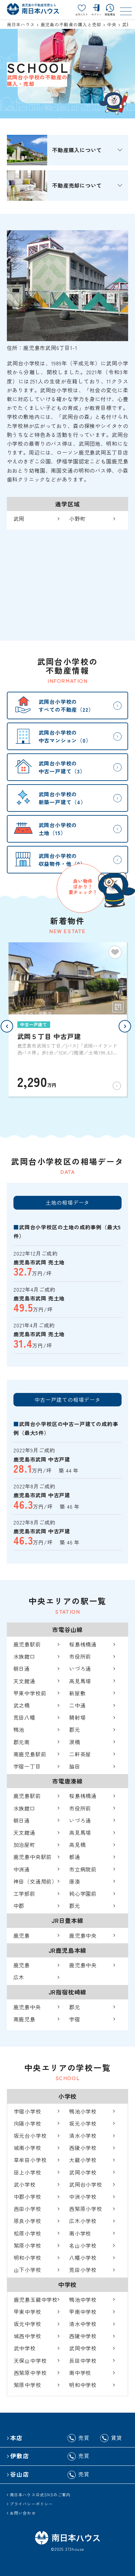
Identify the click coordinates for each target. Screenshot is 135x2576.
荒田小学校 (83, 2270)
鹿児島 (22, 1935)
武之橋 (22, 1705)
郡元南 (22, 1742)
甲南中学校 (83, 2312)
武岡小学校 (83, 2172)
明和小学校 (28, 2258)
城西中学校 (28, 2336)
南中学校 (80, 2373)
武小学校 (25, 2184)
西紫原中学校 (30, 2373)
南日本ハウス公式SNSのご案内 (40, 2494)
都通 (75, 1857)
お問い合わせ (23, 2513)
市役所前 (80, 1656)
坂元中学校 (28, 2324)
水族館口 (24, 1656)
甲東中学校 (28, 2312)
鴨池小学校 (83, 2111)
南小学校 (80, 2233)
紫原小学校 (28, 2245)
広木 (19, 1977)
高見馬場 (80, 1681)
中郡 (19, 1906)
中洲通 (22, 1869)
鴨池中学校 (83, 2300)
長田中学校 (83, 2361)
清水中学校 (83, 2324)
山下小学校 (28, 2270)
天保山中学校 (30, 2361)
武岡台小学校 (86, 2184)
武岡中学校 (83, 2348)
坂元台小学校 (30, 2136)
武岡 (19, 519)
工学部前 (24, 1893)
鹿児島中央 (83, 1935)
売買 (84, 2438)
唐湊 (75, 1881)
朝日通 (22, 1668)
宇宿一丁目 (27, 1766)
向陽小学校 (28, 2123)
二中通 (77, 1705)
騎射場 (77, 1717)
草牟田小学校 (30, 2160)
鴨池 (19, 1729)
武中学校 (25, 2348)
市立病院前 (83, 1869)
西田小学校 (28, 2209)
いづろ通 (80, 1668)
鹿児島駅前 (27, 1644)
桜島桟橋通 (83, 1644)
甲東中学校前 (30, 1693)
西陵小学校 (83, 2148)
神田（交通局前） (35, 1881)
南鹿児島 (24, 2019)
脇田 (75, 1766)
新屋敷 (77, 1693)
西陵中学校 (83, 2336)
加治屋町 (24, 1845)
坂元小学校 (83, 2123)
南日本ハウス (21, 24)
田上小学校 (28, 2172)
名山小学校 (83, 2245)
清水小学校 (83, 2136)
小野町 (77, 519)
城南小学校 (28, 2148)
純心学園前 (83, 1893)
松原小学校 (28, 2233)
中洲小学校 (83, 2197)
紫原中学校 (28, 2385)
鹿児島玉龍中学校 (36, 2300)
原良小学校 (28, 2221)
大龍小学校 (83, 2160)
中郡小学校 (28, 2197)
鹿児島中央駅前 (33, 1857)
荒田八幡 (24, 1717)
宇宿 (75, 2019)
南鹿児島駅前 (30, 1754)
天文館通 (24, 1681)
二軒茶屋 (80, 1754)
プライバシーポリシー (31, 2504)
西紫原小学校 (86, 2209)
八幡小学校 (83, 2258)
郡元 (75, 1729)
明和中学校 (83, 2385)
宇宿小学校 (28, 2111)
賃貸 (117, 2438)
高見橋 (77, 1845)
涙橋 (75, 1742)
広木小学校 (83, 2221)
